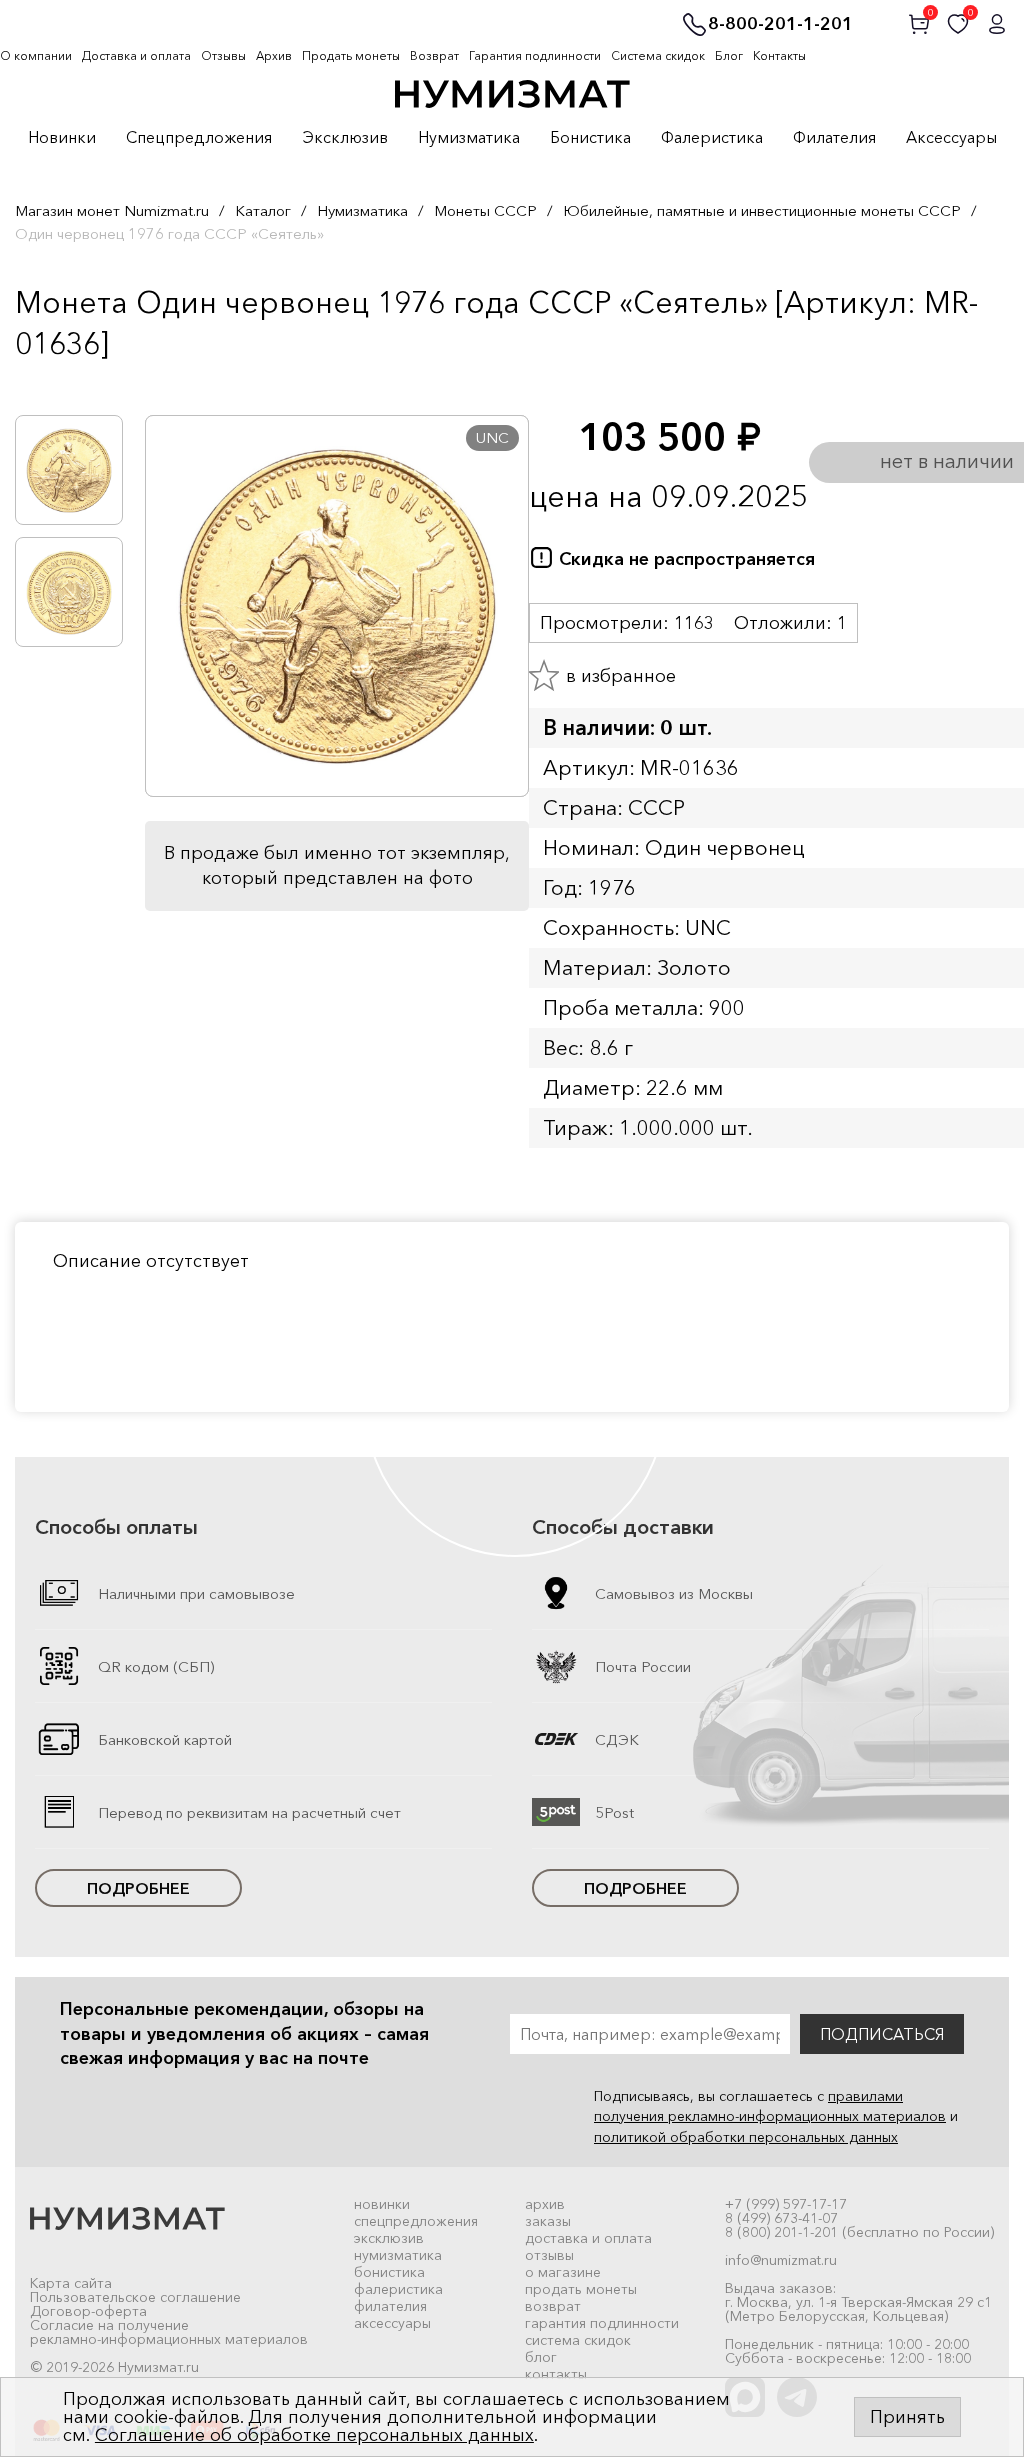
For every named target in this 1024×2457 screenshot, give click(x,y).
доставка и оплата (588, 2238)
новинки (382, 2204)
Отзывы (223, 55)
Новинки (62, 138)
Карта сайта (71, 2283)
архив (545, 2204)
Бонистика (590, 138)
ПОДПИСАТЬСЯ (882, 2034)
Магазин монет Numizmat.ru (112, 210)
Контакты (779, 55)
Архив (274, 55)
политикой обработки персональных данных (746, 2137)
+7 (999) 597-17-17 (786, 2204)
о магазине (563, 2272)
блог (541, 2357)
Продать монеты (351, 55)
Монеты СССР (485, 210)
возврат (553, 2306)
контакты (556, 2374)
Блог (729, 55)
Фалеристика (712, 138)
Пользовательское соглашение (135, 2297)
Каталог (263, 210)
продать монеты (581, 2289)
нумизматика (398, 2255)
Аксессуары (951, 138)
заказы (548, 2221)
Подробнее (138, 1888)
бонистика (389, 2272)
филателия (390, 2306)
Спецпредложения (199, 138)
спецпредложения (416, 2221)
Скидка (59, 385)
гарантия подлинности (602, 2323)
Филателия (834, 138)
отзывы (549, 2255)
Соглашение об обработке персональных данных (314, 2435)
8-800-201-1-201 (780, 25)
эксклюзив (389, 2238)
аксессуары (392, 2323)
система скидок (578, 2340)
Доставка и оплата (136, 55)
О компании (36, 55)
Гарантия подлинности (535, 55)
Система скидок (658, 55)
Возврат (434, 55)
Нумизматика (469, 138)
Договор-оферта (88, 2311)
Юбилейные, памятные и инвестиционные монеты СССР (762, 210)
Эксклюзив (345, 138)
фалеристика (398, 2289)
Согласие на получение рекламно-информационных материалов (169, 2332)
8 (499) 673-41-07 (781, 2218)
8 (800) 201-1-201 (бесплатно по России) (859, 2232)
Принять (907, 2417)
